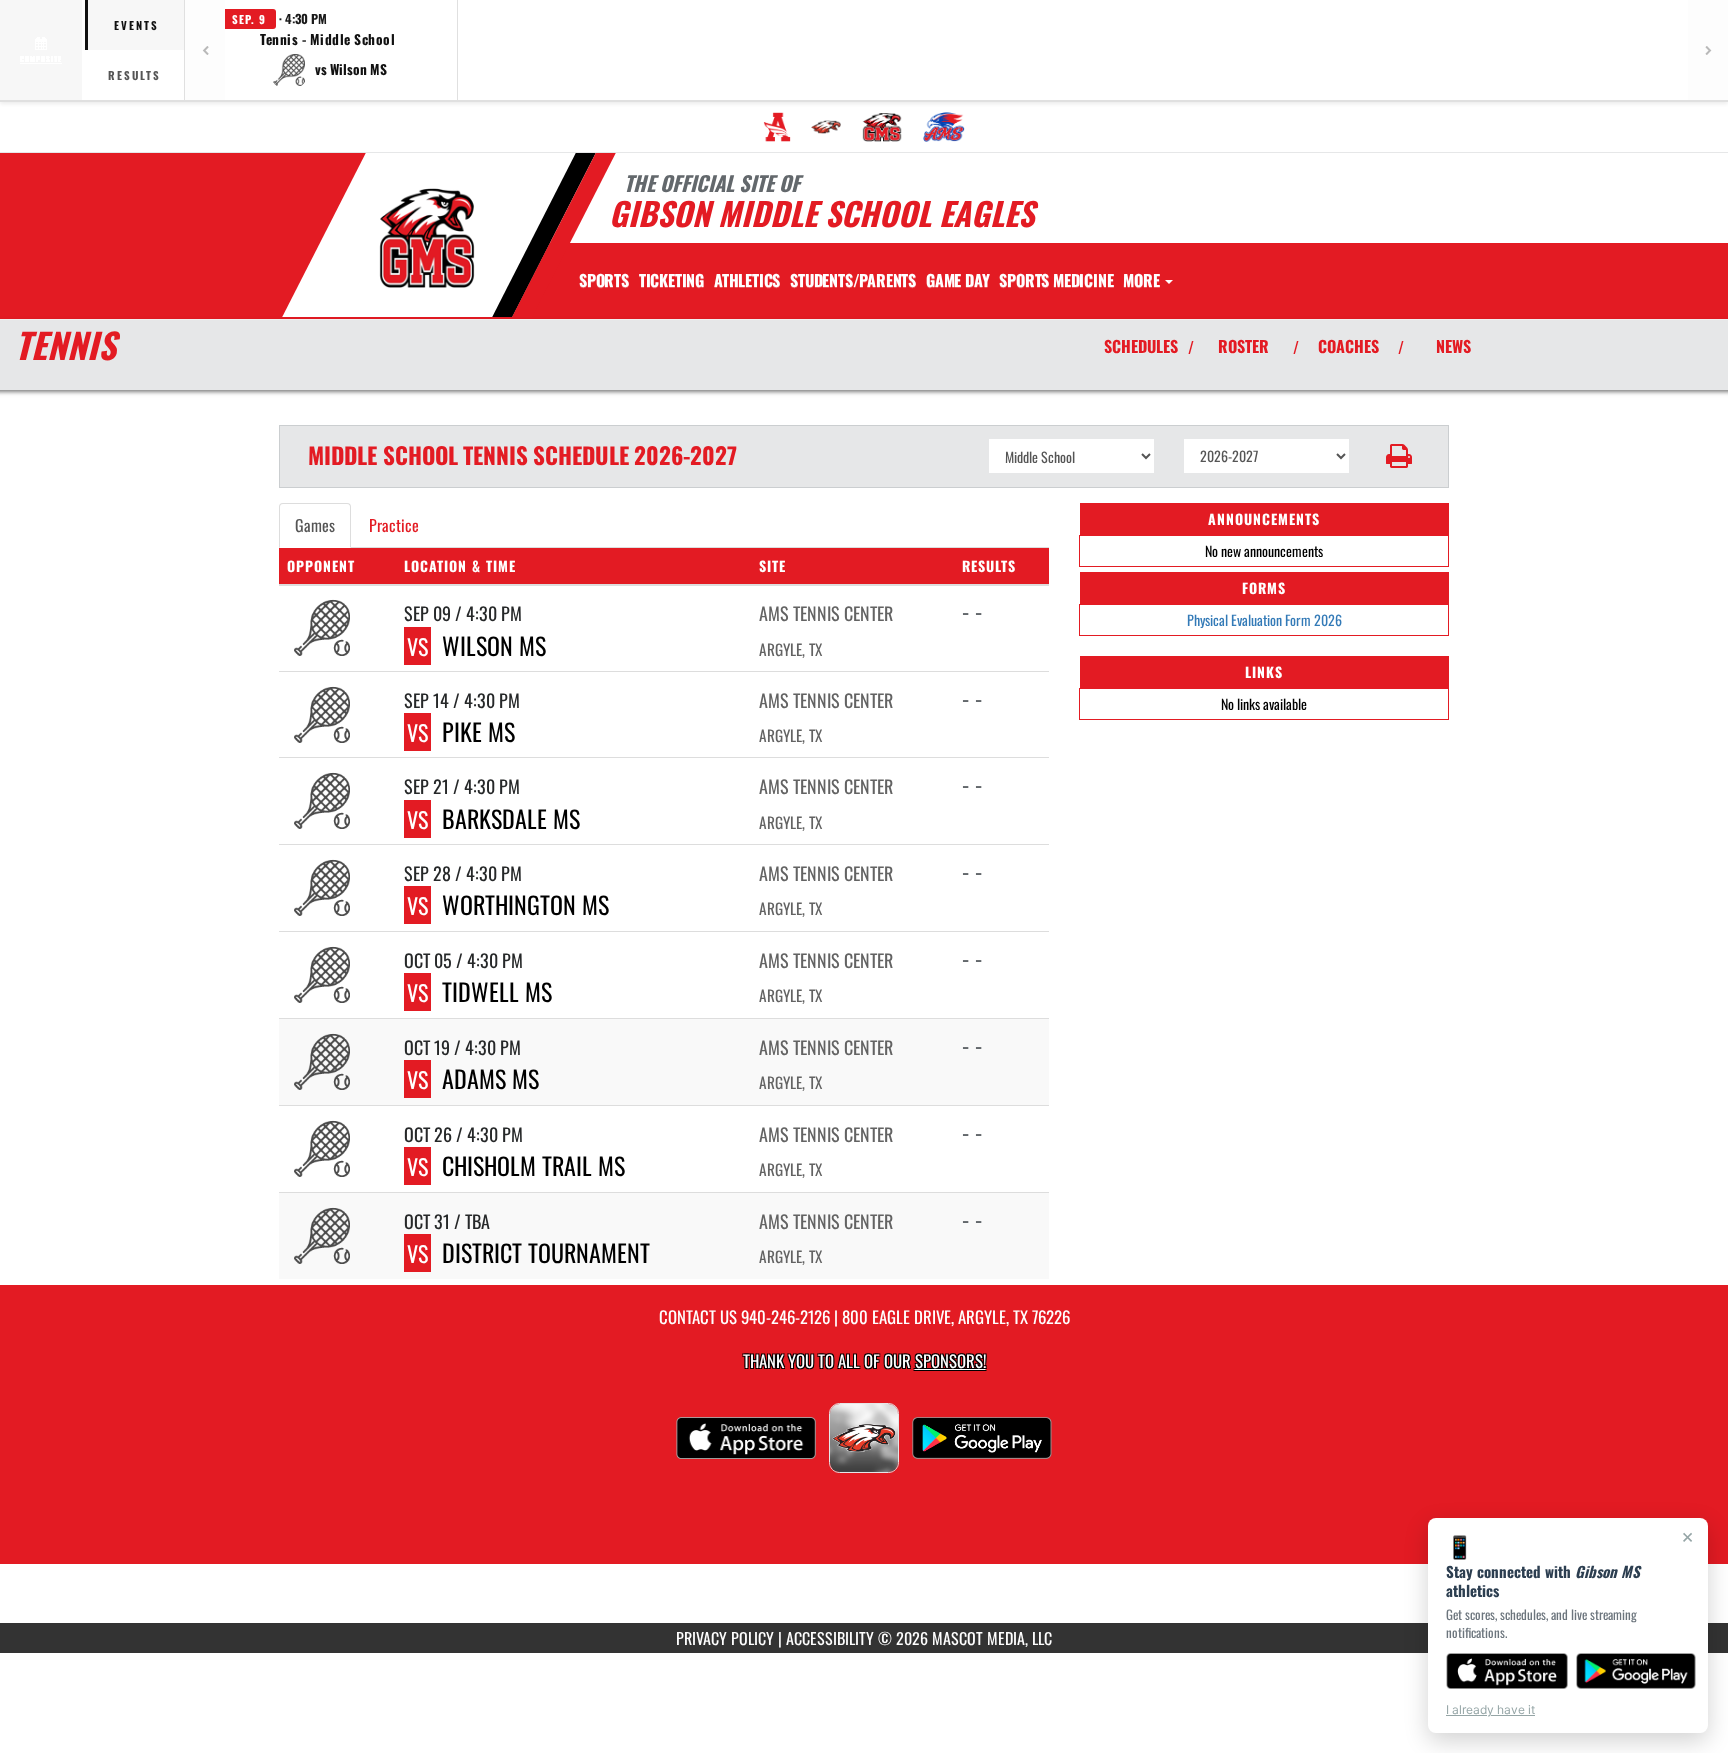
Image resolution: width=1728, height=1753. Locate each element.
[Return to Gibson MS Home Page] (427, 238)
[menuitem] (777, 127)
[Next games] (1708, 50)
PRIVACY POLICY (725, 1638)
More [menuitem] (1143, 280)
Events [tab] (136, 25)
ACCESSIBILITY (830, 1638)
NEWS (1453, 346)
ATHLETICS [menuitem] (747, 280)
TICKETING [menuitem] (671, 280)
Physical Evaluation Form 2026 (1264, 619)
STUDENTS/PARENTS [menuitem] (853, 280)
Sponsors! (950, 1360)
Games (315, 525)
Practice (394, 525)
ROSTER (1243, 346)
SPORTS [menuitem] (604, 280)
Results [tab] (134, 75)
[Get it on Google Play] (1636, 1671)
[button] (328, 50)
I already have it (1490, 1709)
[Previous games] (205, 50)
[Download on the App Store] (1507, 1671)
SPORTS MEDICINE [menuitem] (1056, 280)
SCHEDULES (1141, 346)
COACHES (1348, 346)
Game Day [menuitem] (957, 280)
